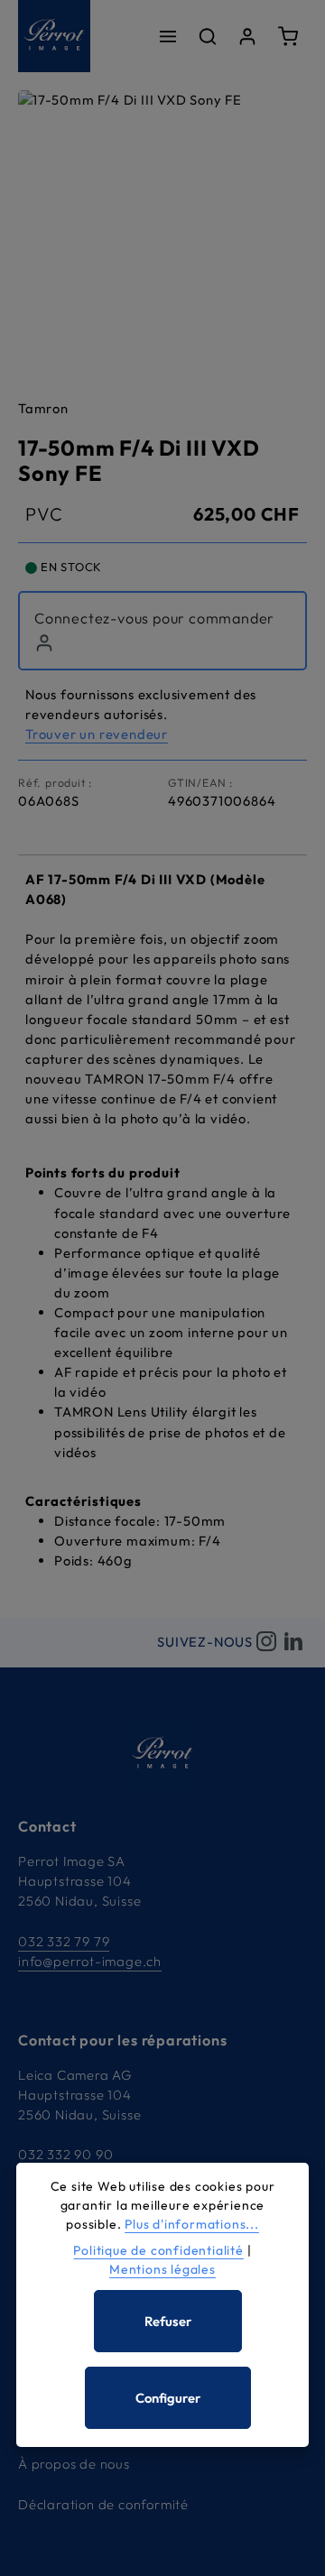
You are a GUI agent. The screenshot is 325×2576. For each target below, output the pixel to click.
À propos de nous (74, 2464)
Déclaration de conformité (103, 2504)
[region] (162, 235)
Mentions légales (162, 2269)
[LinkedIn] (293, 1643)
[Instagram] (266, 1643)
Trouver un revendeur (97, 734)
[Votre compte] (247, 36)
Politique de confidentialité (158, 2250)
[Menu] (168, 36)
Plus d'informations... (192, 2224)
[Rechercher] (208, 36)
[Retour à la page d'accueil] (54, 36)
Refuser (168, 2321)
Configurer (168, 2398)
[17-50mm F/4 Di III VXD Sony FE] (162, 235)
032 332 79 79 (64, 1941)
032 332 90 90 (65, 2154)
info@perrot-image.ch (90, 1961)
